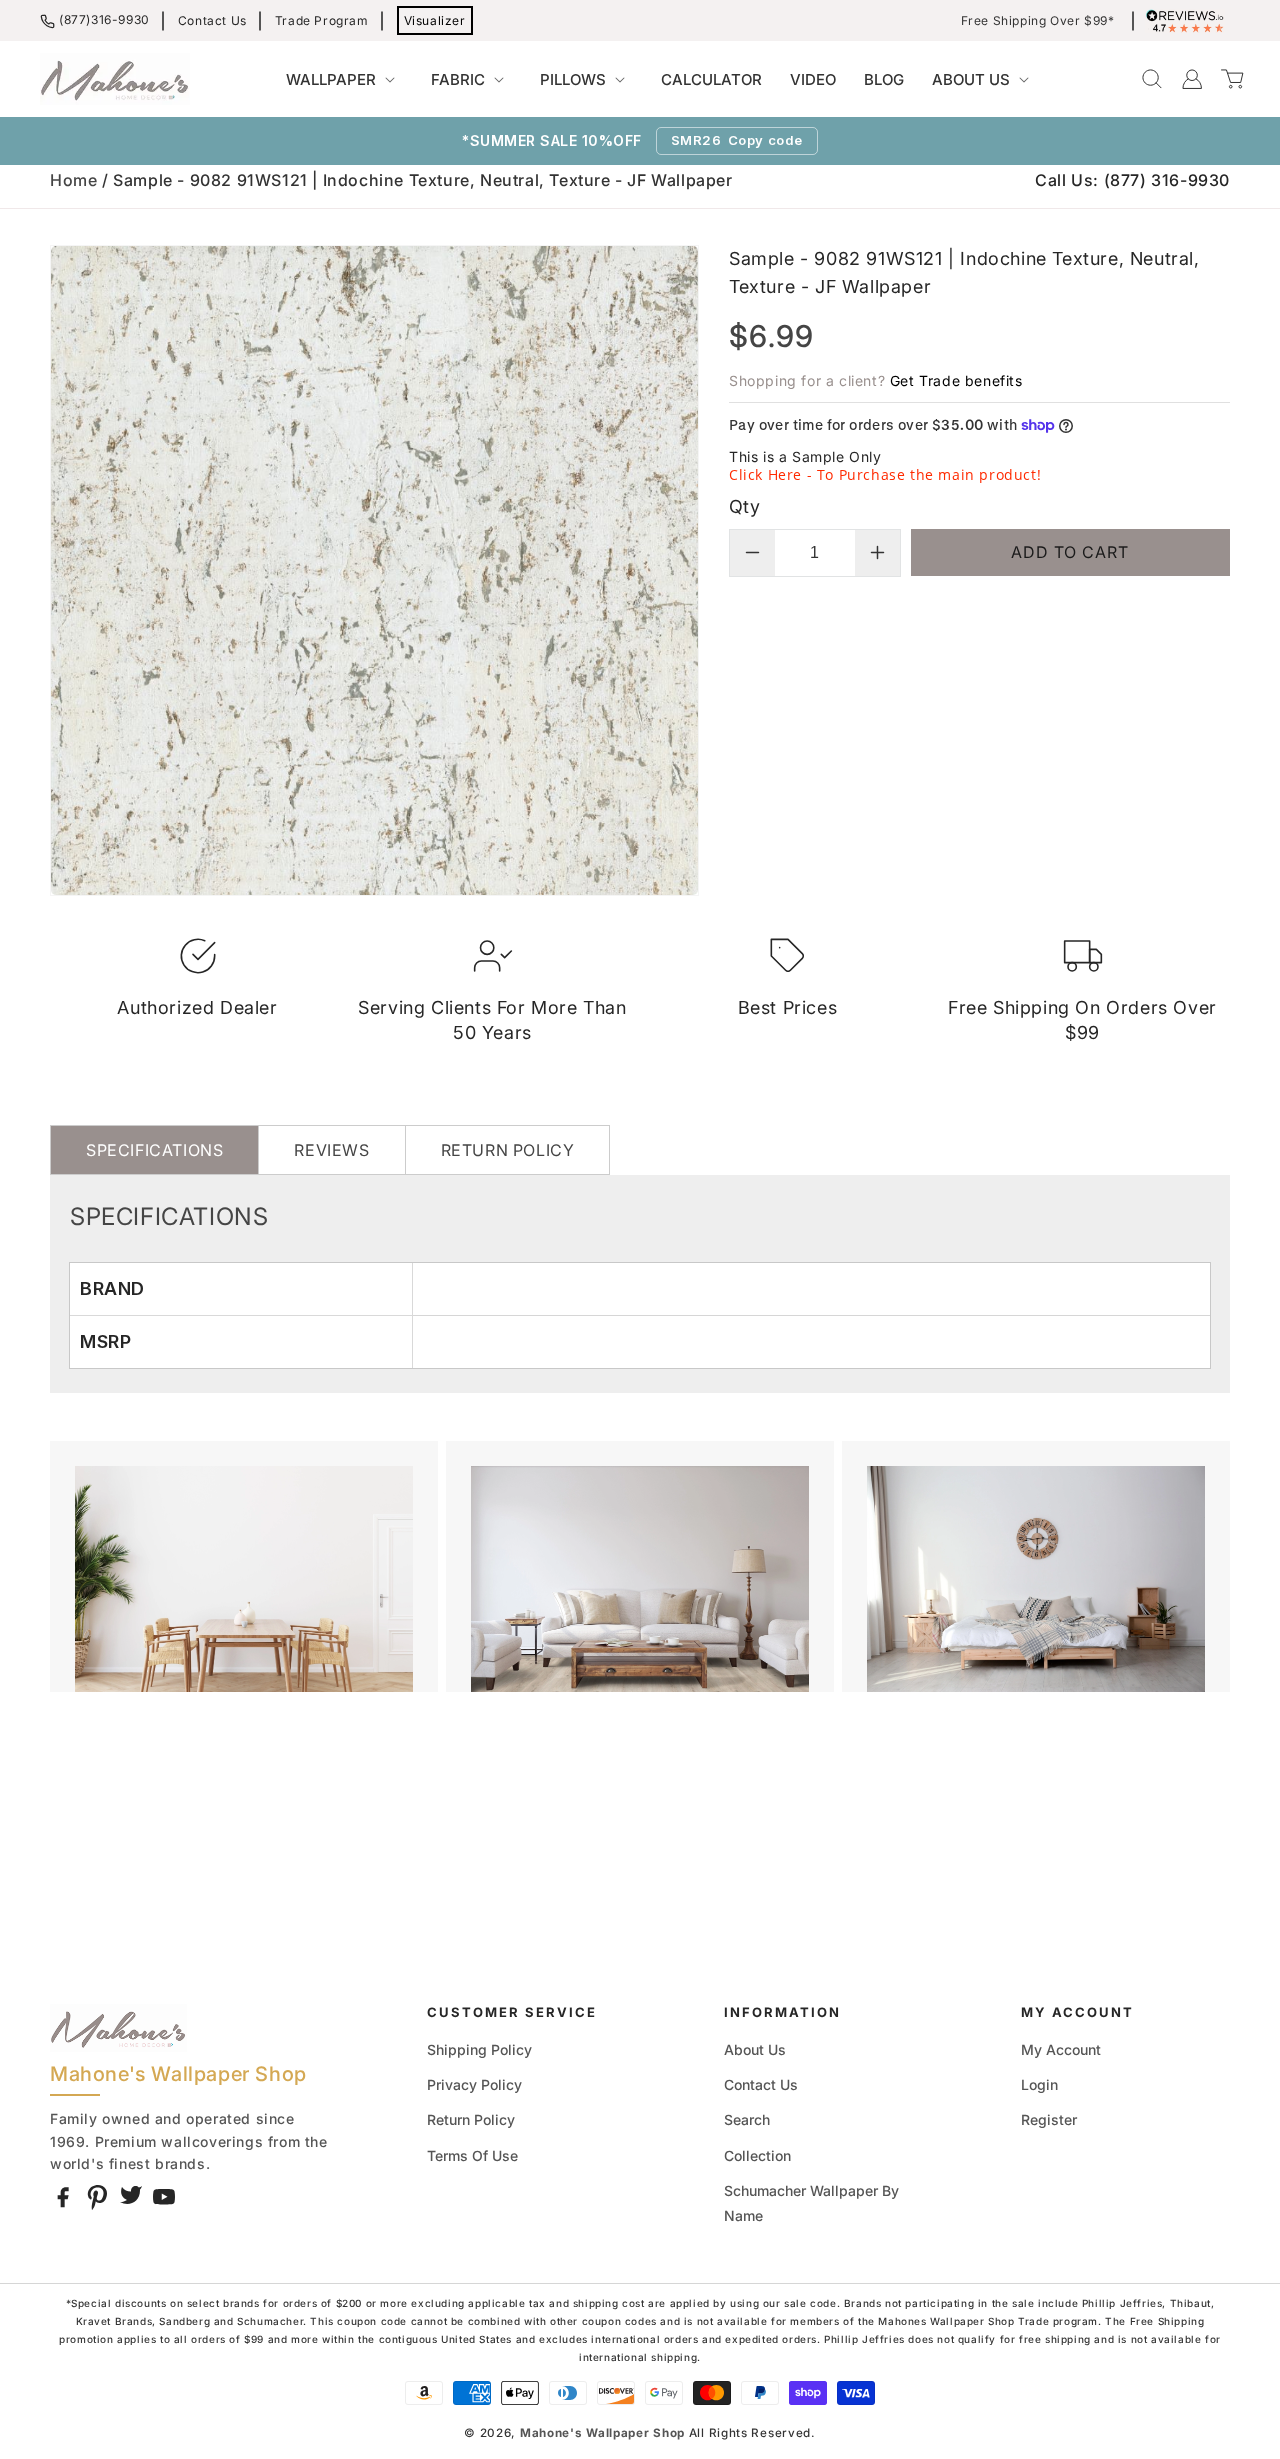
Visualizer (435, 20)
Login (1039, 2084)
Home (73, 180)
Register (1049, 2119)
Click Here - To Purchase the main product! (885, 474)
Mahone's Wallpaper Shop (602, 2433)
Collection (757, 2155)
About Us (755, 2049)
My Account (1061, 2049)
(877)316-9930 (104, 19)
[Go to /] (115, 79)
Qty (744, 506)
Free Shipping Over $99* (1038, 21)
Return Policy (471, 2119)
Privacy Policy (474, 2084)
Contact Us (212, 20)
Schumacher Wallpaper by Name (811, 2203)
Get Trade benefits (956, 380)
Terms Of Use (472, 2155)
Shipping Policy (479, 2049)
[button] (344, 80)
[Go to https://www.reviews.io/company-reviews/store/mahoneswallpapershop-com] (1190, 21)
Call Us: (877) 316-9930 (1132, 180)
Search (747, 2119)
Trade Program (322, 20)
